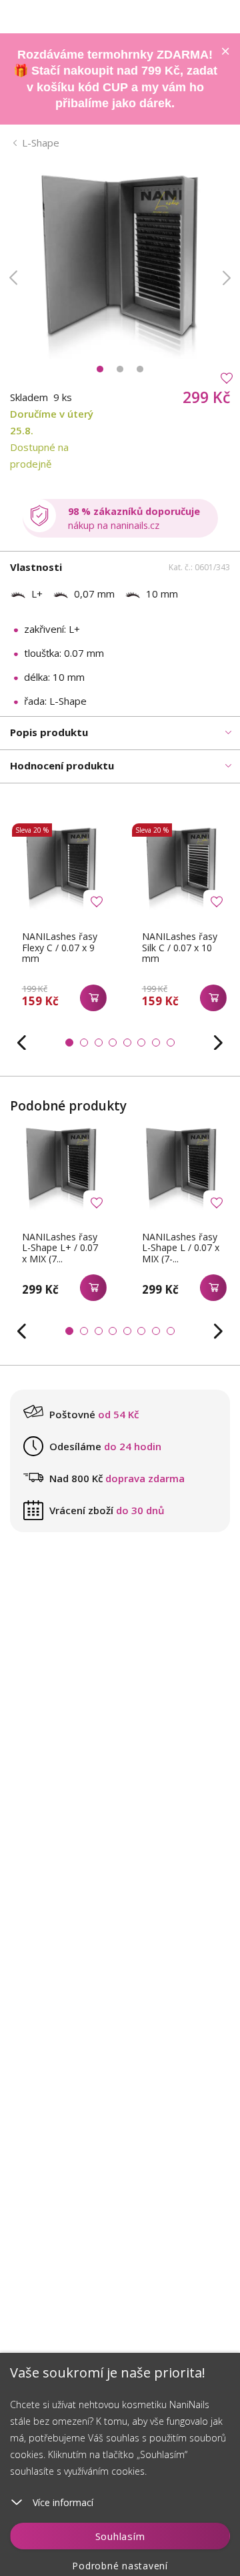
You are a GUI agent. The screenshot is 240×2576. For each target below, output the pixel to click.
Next (227, 278)
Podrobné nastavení (120, 2566)
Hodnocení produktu (62, 765)
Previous (13, 278)
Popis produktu (49, 732)
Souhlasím (120, 2536)
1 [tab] (100, 369)
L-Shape (41, 143)
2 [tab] (120, 369)
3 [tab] (140, 369)
